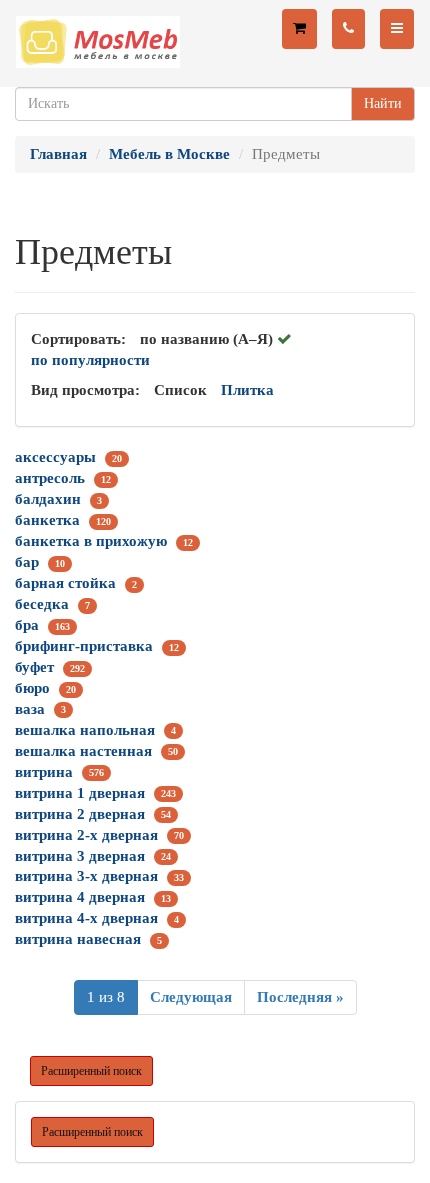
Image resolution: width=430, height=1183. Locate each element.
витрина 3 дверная (80, 856)
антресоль (50, 478)
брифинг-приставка (84, 646)
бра (27, 625)
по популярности (90, 360)
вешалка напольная (85, 730)
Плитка (247, 390)
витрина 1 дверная (80, 793)
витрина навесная (78, 939)
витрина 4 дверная (80, 897)
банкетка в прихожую (91, 541)
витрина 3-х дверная (86, 876)
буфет (34, 667)
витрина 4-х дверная (86, 918)
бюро (32, 688)
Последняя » (300, 997)
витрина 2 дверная (80, 814)
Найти (383, 103)
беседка (42, 604)
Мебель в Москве (169, 154)
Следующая (191, 997)
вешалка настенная (83, 751)
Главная (58, 154)
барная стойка (65, 583)
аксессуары (55, 457)
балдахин (48, 499)
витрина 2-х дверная (86, 835)
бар (27, 562)
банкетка (47, 520)
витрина (44, 772)
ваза (30, 709)
